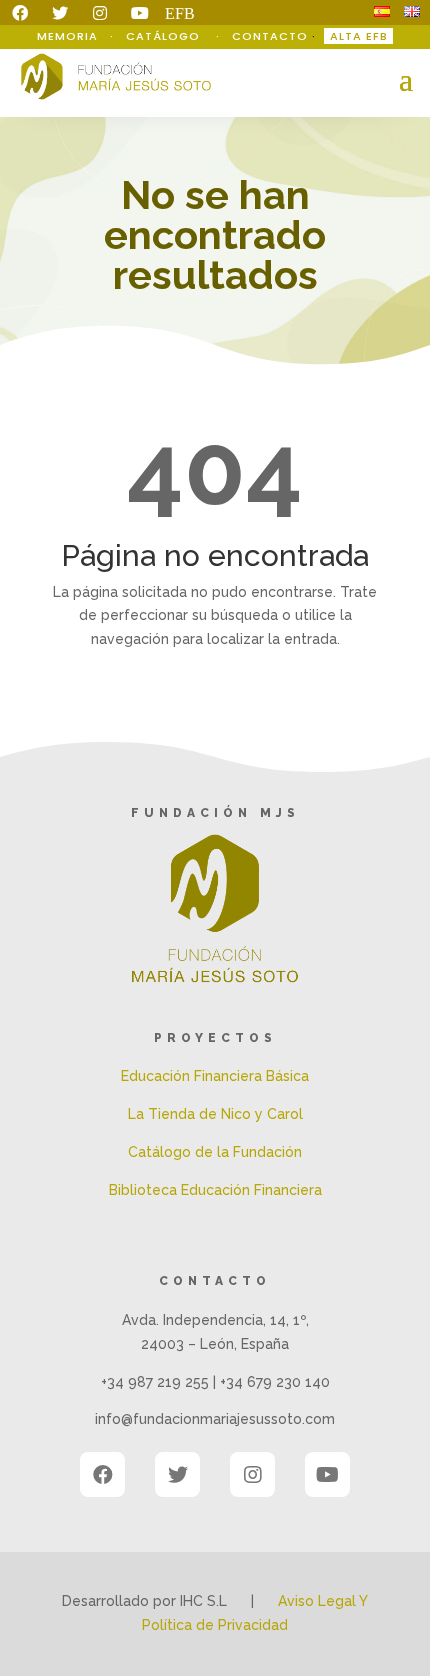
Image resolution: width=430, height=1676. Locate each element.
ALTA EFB (359, 36)
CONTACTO (270, 36)
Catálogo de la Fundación (215, 1152)
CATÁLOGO (165, 36)
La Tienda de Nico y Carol (215, 1114)
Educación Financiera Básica (215, 1076)
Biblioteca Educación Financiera (215, 1190)
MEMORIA (69, 36)
